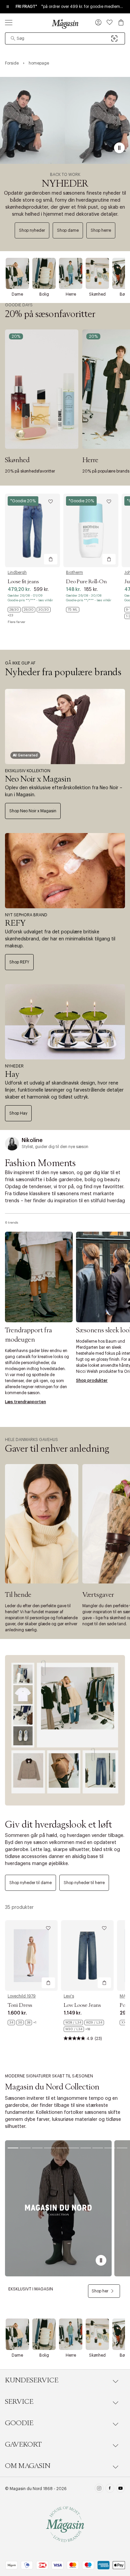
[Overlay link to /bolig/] (44, 273)
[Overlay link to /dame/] (17, 273)
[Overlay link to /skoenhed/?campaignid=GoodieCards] (42, 389)
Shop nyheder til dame (30, 1883)
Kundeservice (32, 2380)
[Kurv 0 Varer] (121, 22)
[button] (98, 23)
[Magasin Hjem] (65, 24)
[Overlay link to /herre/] (71, 273)
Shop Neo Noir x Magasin (33, 811)
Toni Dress (20, 2005)
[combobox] (65, 38)
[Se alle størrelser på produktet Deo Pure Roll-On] (73, 610)
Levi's (69, 1996)
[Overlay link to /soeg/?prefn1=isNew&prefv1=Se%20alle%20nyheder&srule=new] (65, 120)
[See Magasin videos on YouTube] (120, 2489)
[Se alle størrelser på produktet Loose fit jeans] (32, 612)
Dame (17, 294)
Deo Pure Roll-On (86, 582)
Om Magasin (28, 2466)
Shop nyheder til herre (84, 1883)
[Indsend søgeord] (13, 38)
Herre (71, 294)
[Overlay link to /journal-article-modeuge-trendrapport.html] (39, 1277)
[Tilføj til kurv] (51, 559)
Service (19, 2402)
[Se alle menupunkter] (9, 22)
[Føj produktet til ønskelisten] (51, 502)
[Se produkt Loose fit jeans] (32, 530)
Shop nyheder (32, 230)
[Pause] (119, 148)
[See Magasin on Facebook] (110, 2489)
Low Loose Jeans (82, 2005)
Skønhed (97, 294)
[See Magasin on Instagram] (99, 2489)
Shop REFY (19, 962)
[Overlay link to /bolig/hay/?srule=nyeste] (65, 1022)
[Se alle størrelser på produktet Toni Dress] (22, 2023)
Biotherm (74, 573)
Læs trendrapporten (25, 1402)
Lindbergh (17, 573)
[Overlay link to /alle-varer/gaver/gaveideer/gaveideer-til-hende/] (42, 1524)
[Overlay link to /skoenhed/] (97, 273)
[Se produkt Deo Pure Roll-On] (91, 530)
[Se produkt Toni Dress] (31, 1955)
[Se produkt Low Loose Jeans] (87, 1955)
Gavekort (23, 2445)
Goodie (19, 2423)
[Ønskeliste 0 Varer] (110, 22)
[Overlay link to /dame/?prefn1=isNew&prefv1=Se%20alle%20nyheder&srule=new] (65, 1730)
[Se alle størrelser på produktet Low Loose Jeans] (87, 2026)
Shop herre (101, 230)
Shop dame (68, 230)
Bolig (44, 294)
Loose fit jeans (23, 582)
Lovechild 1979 (22, 1996)
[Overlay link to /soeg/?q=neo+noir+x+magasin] (65, 727)
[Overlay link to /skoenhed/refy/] (65, 871)
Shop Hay (18, 1113)
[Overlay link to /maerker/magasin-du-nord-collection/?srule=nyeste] (58, 2208)
